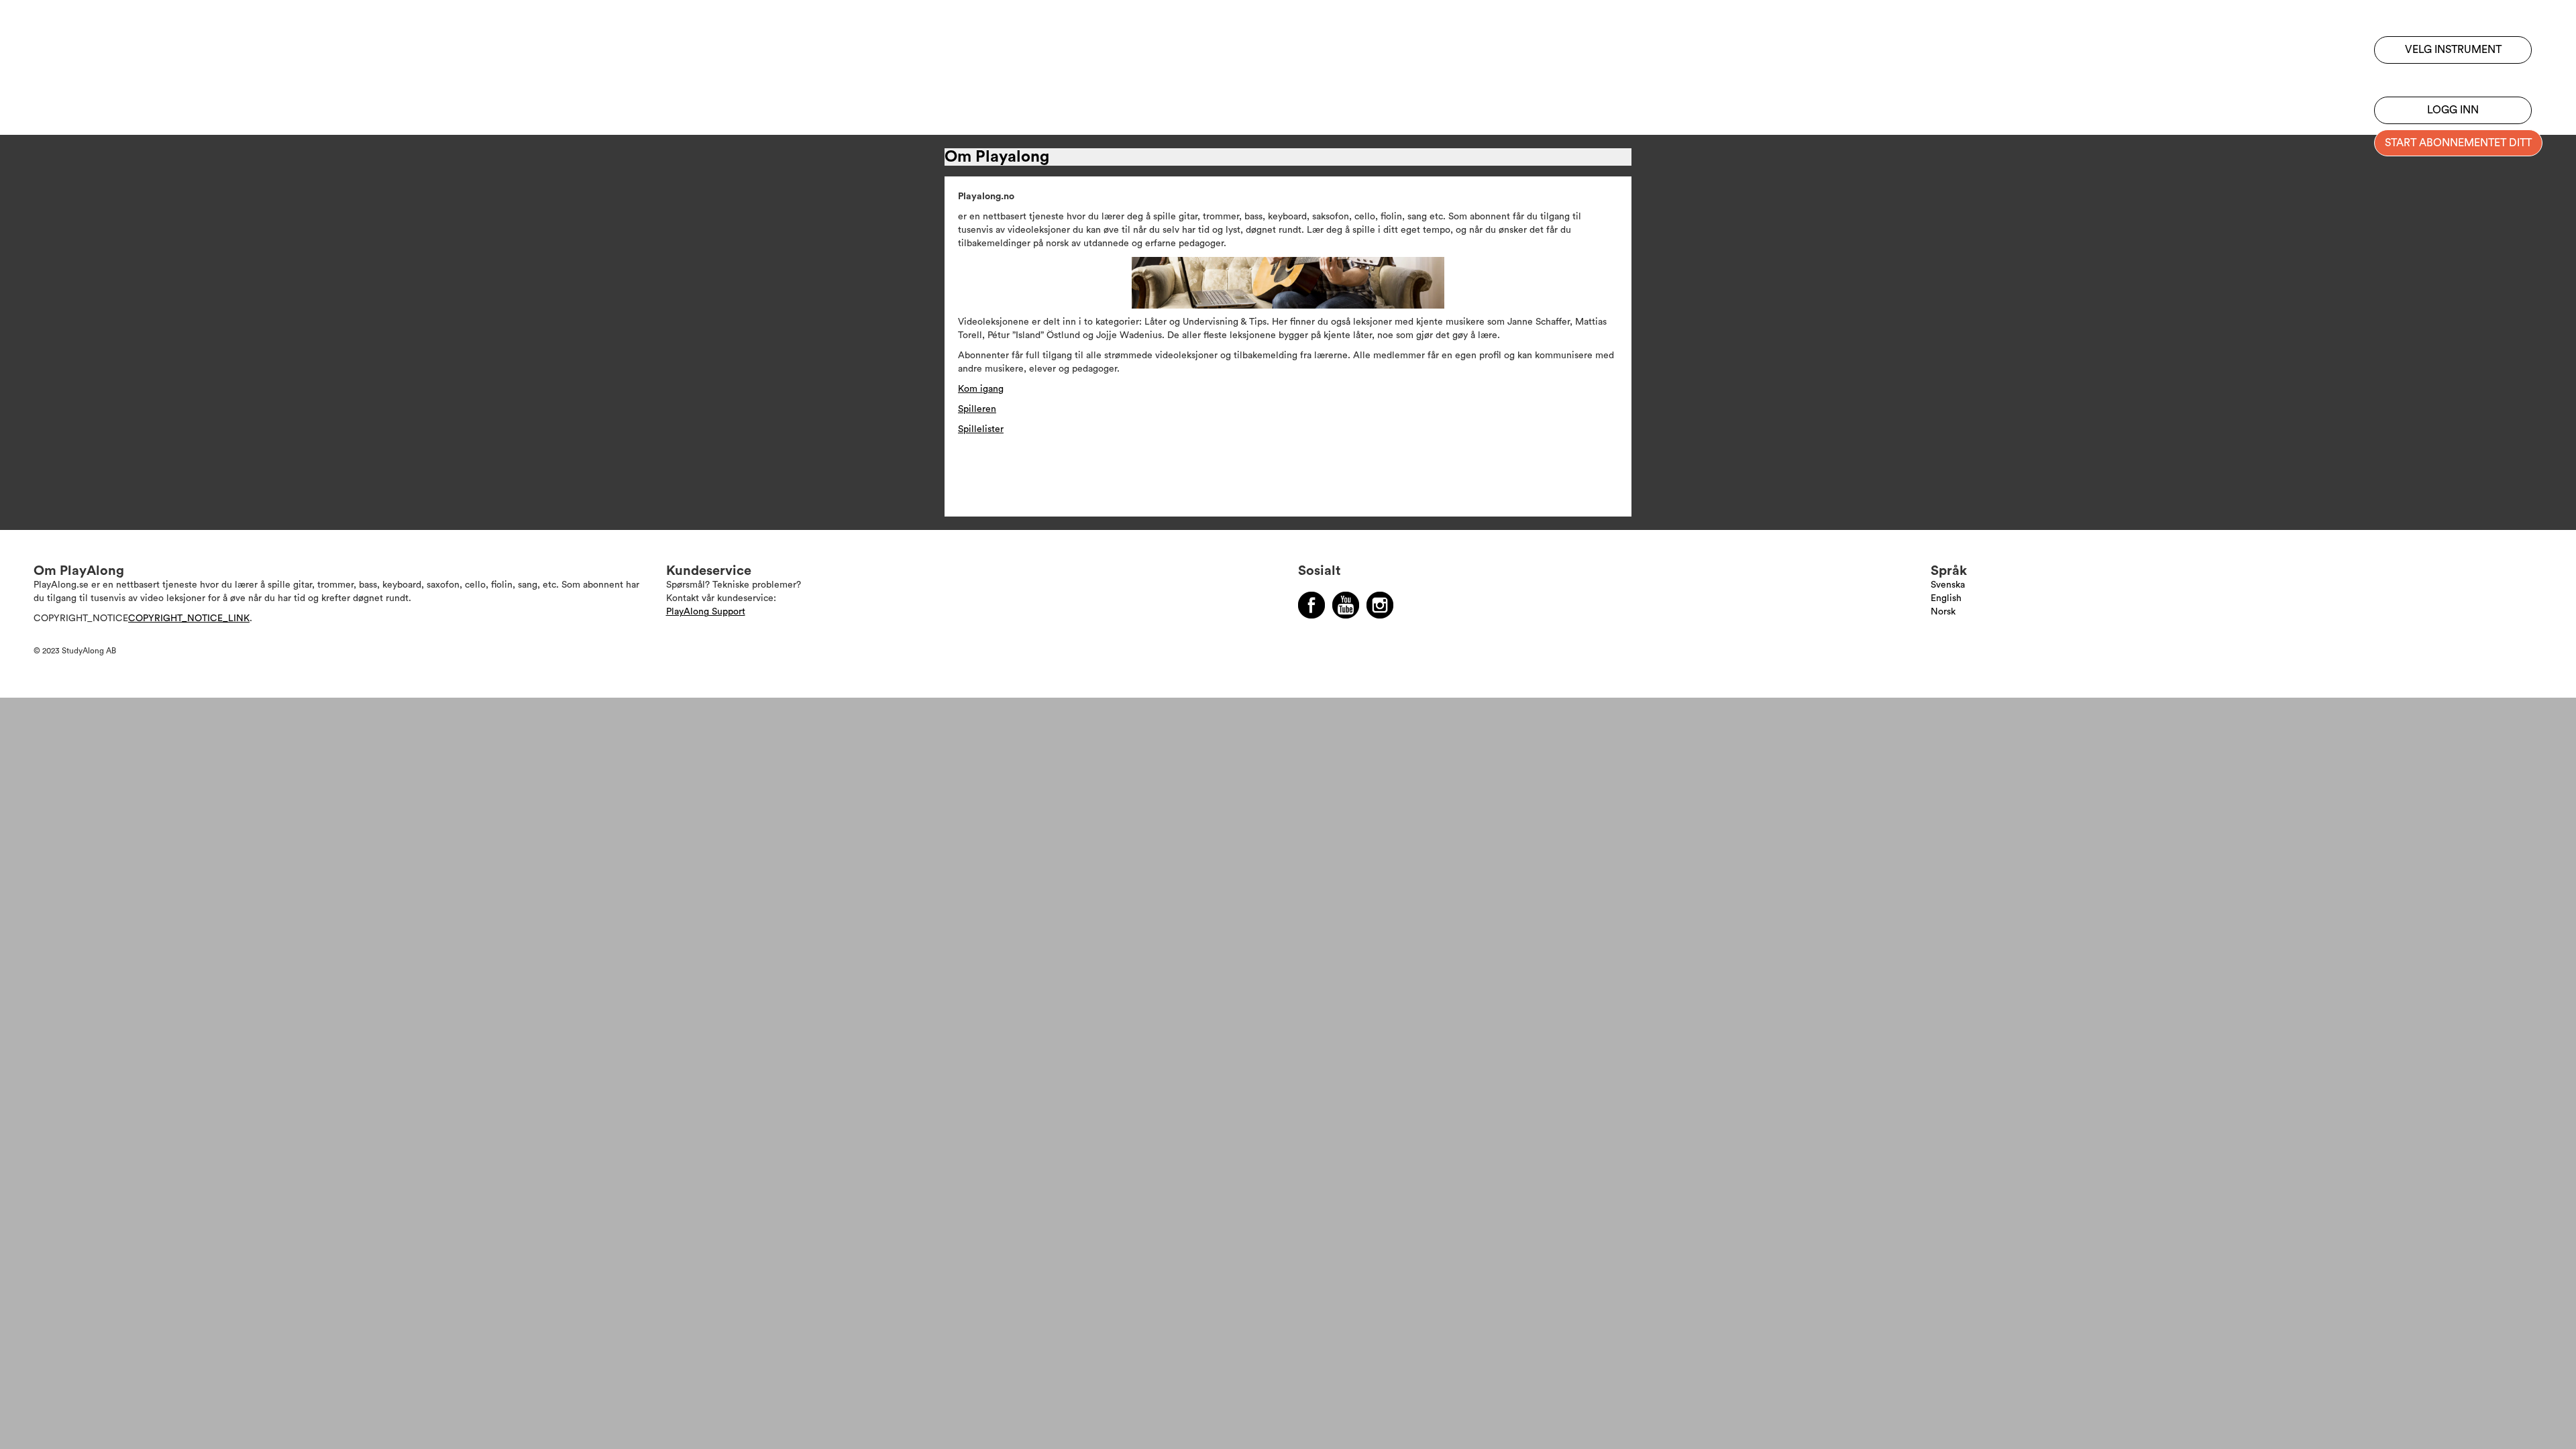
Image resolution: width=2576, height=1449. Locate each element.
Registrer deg (2453, 77)
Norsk (1943, 612)
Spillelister (981, 429)
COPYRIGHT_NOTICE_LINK (189, 619)
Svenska (1948, 585)
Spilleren (977, 409)
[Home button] (97, 49)
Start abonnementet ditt (2458, 143)
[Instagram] (1380, 605)
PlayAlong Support (706, 612)
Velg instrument (2453, 50)
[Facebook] (1311, 605)
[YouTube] (1346, 605)
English (1946, 598)
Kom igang (981, 389)
